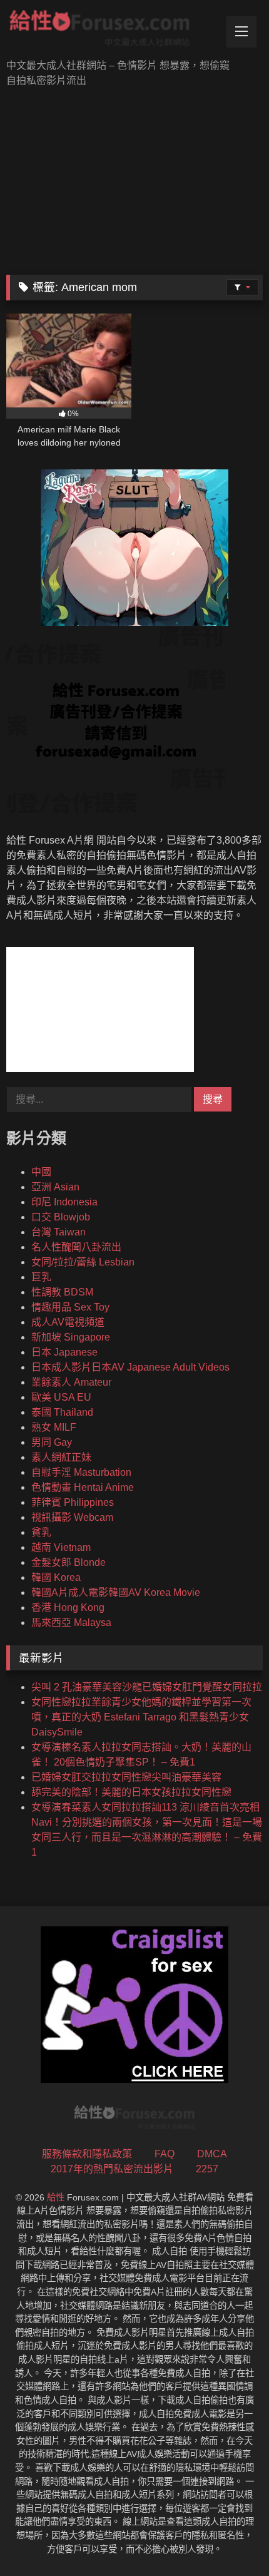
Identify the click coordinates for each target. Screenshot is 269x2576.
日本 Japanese (64, 1352)
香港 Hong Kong (68, 1607)
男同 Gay (52, 1442)
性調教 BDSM (62, 1292)
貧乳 (41, 1532)
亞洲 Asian (55, 1187)
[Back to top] (230, 2539)
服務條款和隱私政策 (87, 2154)
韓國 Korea (56, 1577)
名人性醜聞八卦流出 (76, 1247)
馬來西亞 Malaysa (71, 1623)
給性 (56, 2197)
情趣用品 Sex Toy (70, 1307)
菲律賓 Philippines (73, 1502)
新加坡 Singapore (71, 1337)
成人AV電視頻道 (68, 1322)
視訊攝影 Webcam (72, 1517)
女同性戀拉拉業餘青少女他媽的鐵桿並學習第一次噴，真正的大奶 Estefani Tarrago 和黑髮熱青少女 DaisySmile (141, 1717)
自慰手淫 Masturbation (81, 1472)
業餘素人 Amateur (71, 1382)
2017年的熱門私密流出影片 (112, 2169)
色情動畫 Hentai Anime (83, 1487)
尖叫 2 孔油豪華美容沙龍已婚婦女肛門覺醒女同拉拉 (147, 1687)
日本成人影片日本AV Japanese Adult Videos (130, 1367)
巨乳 (41, 1277)
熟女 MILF (54, 1427)
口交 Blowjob (61, 1217)
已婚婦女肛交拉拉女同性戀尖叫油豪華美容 (126, 1777)
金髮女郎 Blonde (69, 1562)
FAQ (165, 2154)
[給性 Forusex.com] (110, 31)
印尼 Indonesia (64, 1202)
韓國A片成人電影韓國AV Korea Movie (116, 1592)
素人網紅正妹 (61, 1457)
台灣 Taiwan (58, 1232)
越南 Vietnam (61, 1547)
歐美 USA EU (61, 1397)
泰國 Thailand (62, 1412)
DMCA (212, 2154)
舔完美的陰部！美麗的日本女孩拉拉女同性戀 (131, 1792)
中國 (41, 1172)
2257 (207, 2169)
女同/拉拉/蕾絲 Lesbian (83, 1262)
